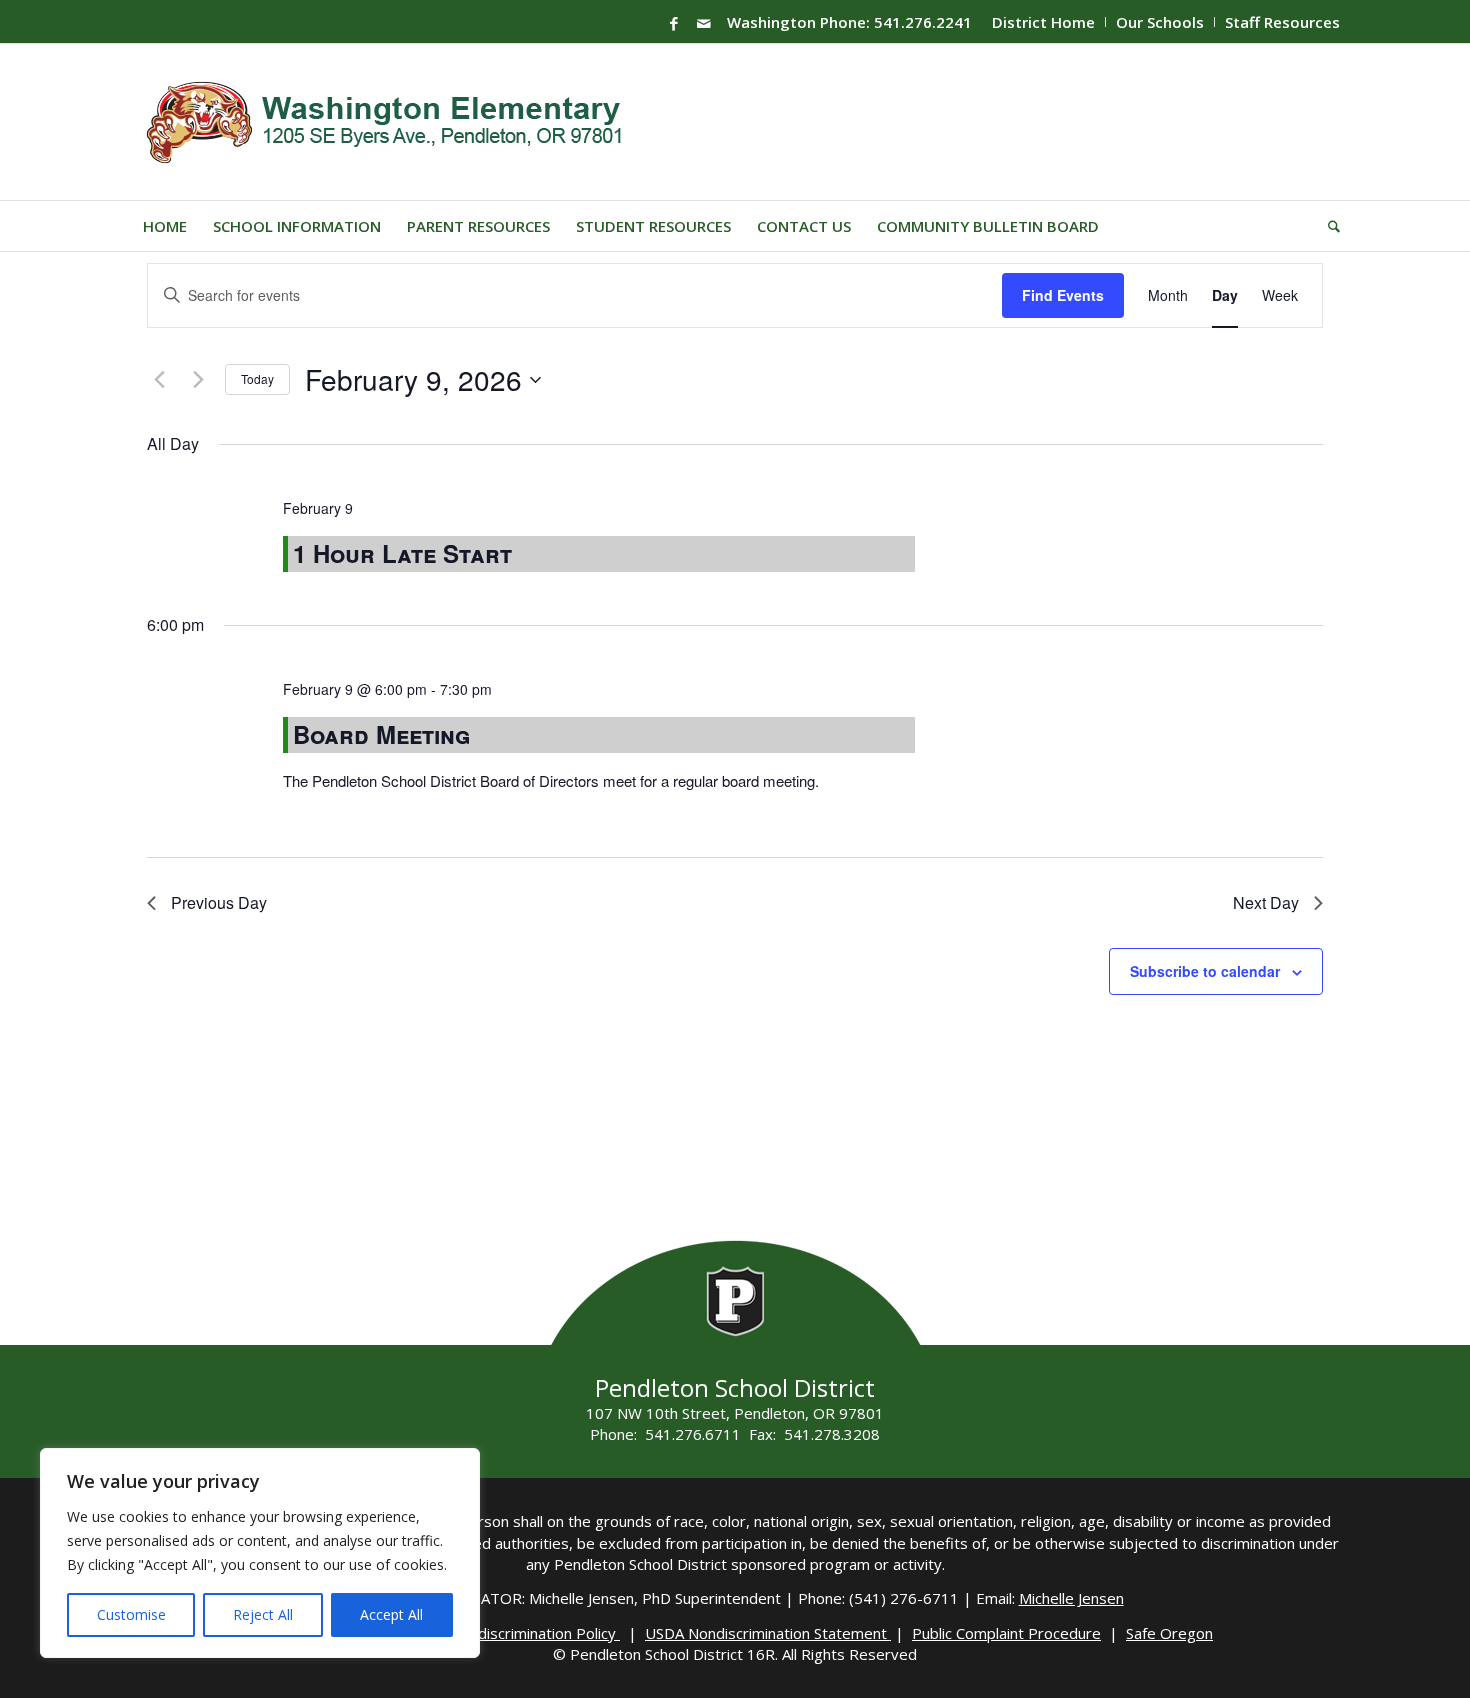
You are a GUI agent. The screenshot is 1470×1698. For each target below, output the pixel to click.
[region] (260, 1553)
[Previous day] (159, 380)
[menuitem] (1044, 22)
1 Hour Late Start (402, 553)
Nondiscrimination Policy (535, 1633)
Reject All (263, 1614)
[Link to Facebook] (674, 23)
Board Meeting (381, 734)
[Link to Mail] (704, 23)
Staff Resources (1282, 22)
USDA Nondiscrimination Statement (768, 1633)
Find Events (1063, 295)
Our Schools (1160, 22)
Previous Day (219, 902)
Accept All (391, 1614)
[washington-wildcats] (392, 122)
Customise (131, 1614)
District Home (1043, 22)
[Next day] (198, 380)
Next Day (1266, 902)
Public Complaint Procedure (1006, 1633)
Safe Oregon (1169, 1633)
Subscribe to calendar (1205, 971)
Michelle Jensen (1071, 1598)
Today (257, 378)
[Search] (1327, 226)
